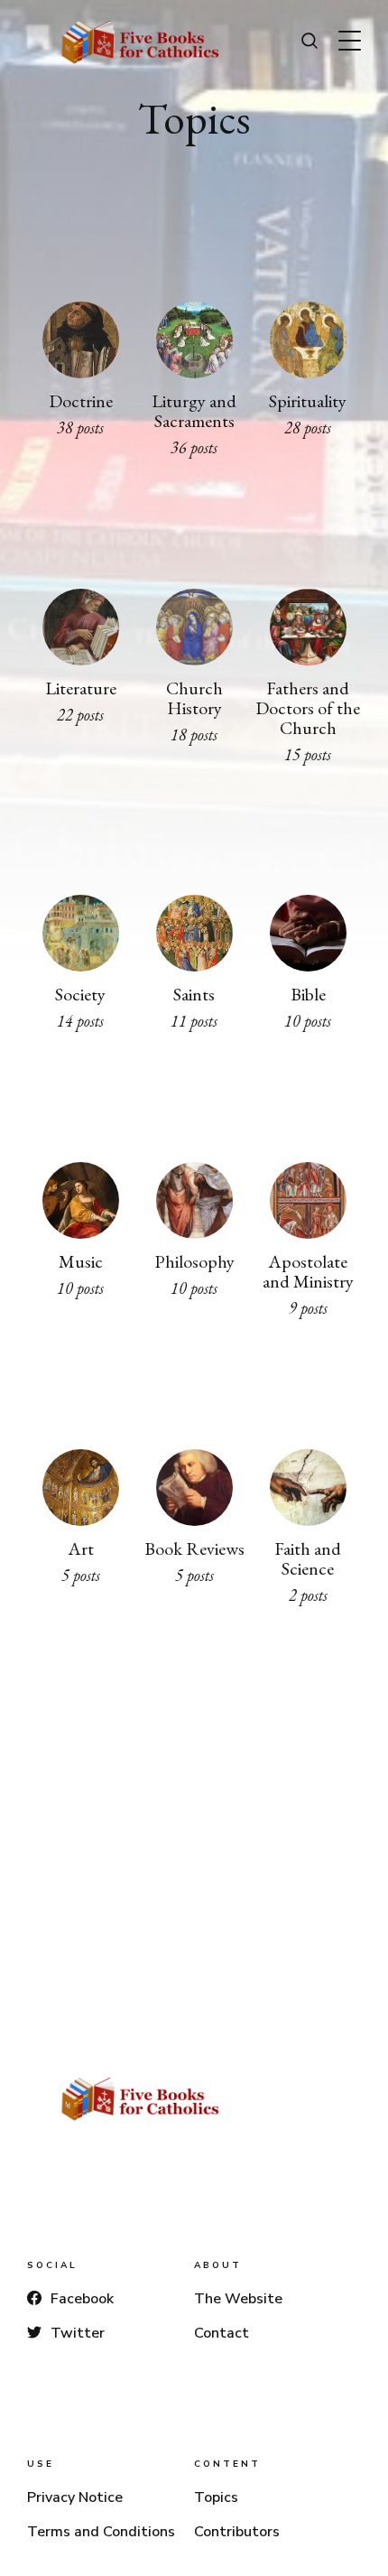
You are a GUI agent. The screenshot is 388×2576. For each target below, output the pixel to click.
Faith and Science (308, 1558)
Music (80, 1260)
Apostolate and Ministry (308, 1270)
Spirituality (308, 401)
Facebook (82, 2299)
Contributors (237, 2532)
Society (80, 994)
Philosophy (194, 1260)
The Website (238, 2299)
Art (80, 1548)
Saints (194, 994)
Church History (194, 697)
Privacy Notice (75, 2497)
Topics (216, 2497)
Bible (308, 994)
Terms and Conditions (101, 2532)
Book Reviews (194, 1548)
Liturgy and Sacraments (194, 411)
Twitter (78, 2333)
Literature (80, 687)
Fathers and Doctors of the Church (308, 707)
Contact (222, 2333)
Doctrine (80, 401)
